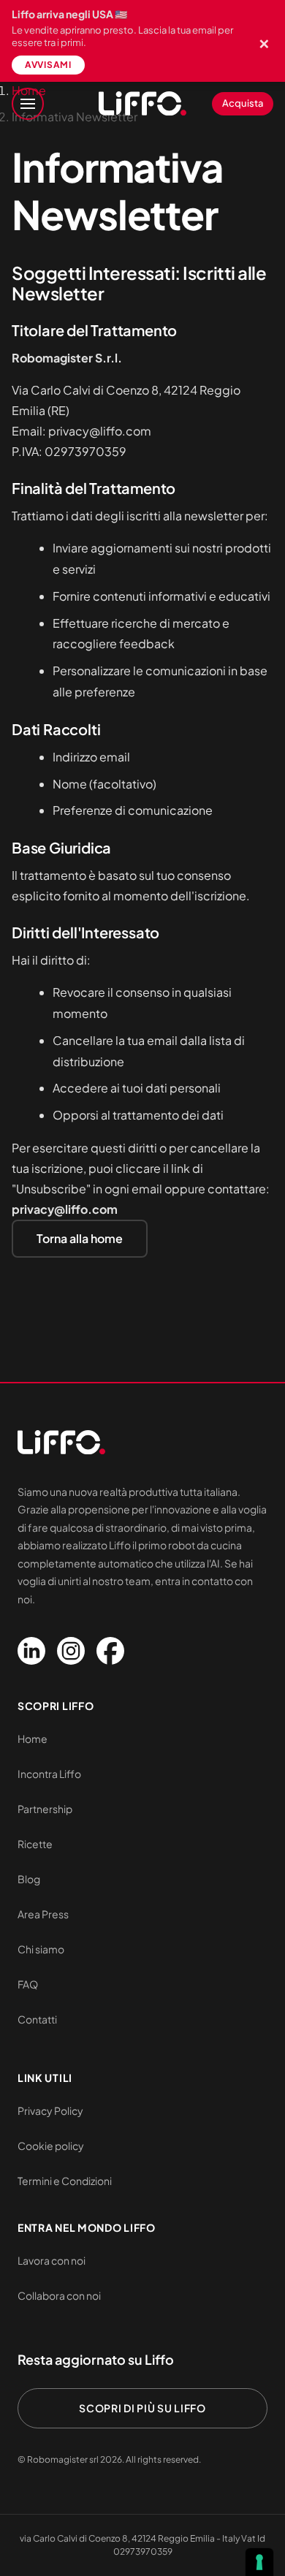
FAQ (28, 1984)
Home (33, 1739)
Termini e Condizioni (65, 2181)
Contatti (37, 2019)
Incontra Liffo (49, 1774)
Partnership (45, 1809)
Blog (29, 1879)
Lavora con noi (52, 2260)
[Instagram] (71, 1651)
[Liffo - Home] (142, 104)
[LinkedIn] (31, 1651)
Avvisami (48, 65)
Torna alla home (80, 1238)
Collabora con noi (59, 2295)
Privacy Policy (50, 2110)
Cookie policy (51, 2146)
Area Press (43, 1914)
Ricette (35, 1844)
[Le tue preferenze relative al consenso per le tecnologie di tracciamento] (259, 2562)
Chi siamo (41, 1949)
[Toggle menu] (28, 104)
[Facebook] (110, 1651)
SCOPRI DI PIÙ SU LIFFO (142, 2408)
